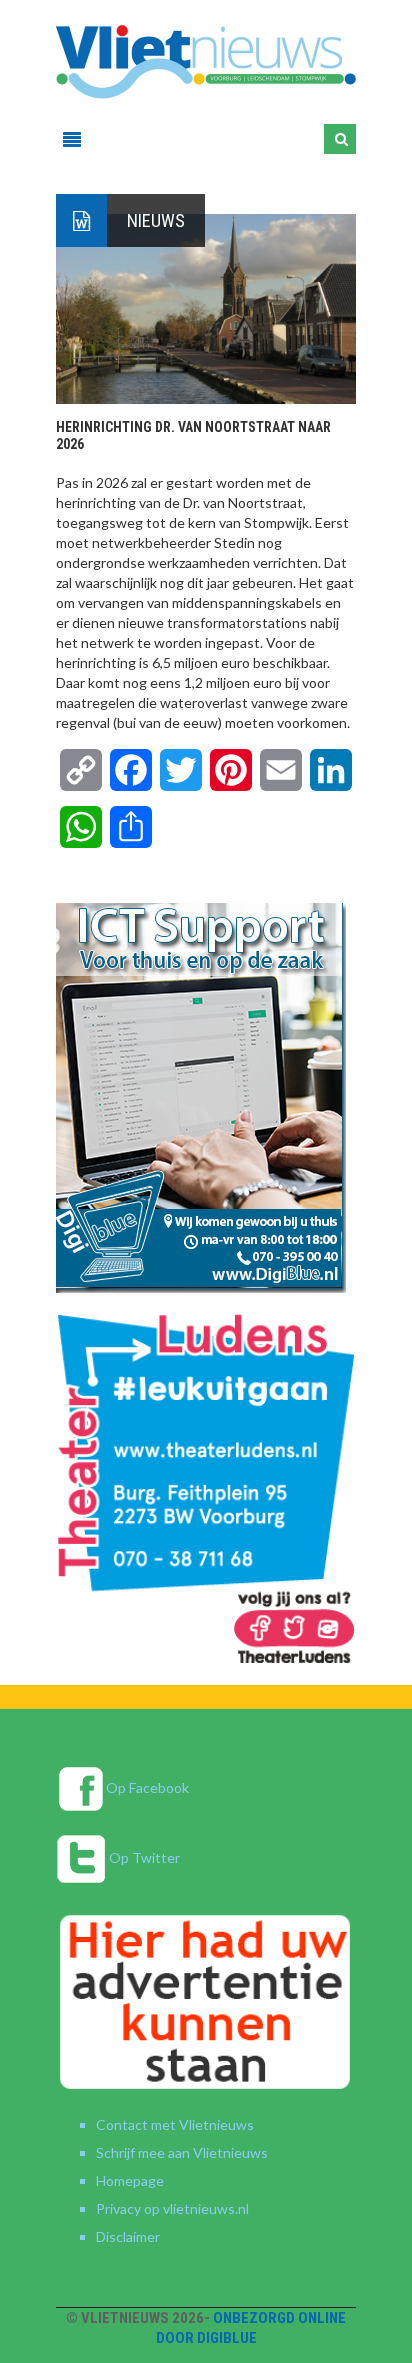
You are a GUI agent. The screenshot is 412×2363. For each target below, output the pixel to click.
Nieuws (156, 220)
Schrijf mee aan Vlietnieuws (182, 2152)
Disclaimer (128, 2236)
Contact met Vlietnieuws (175, 2124)
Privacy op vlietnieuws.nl (172, 2208)
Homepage (130, 2180)
